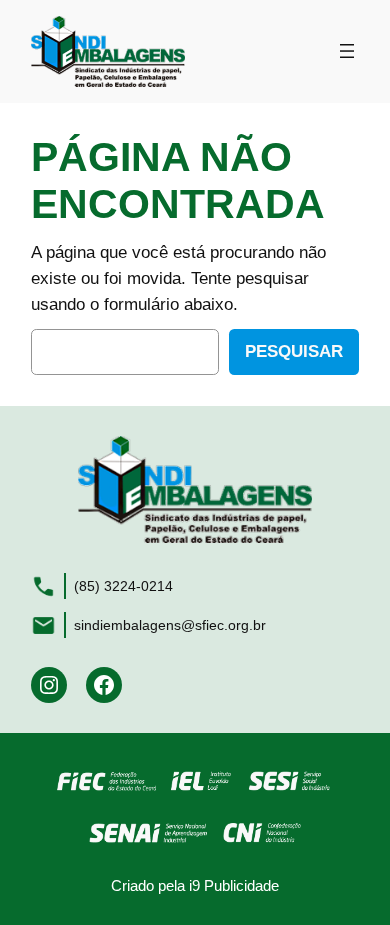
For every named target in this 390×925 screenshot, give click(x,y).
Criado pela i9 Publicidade (195, 885)
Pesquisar (294, 351)
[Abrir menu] (347, 51)
